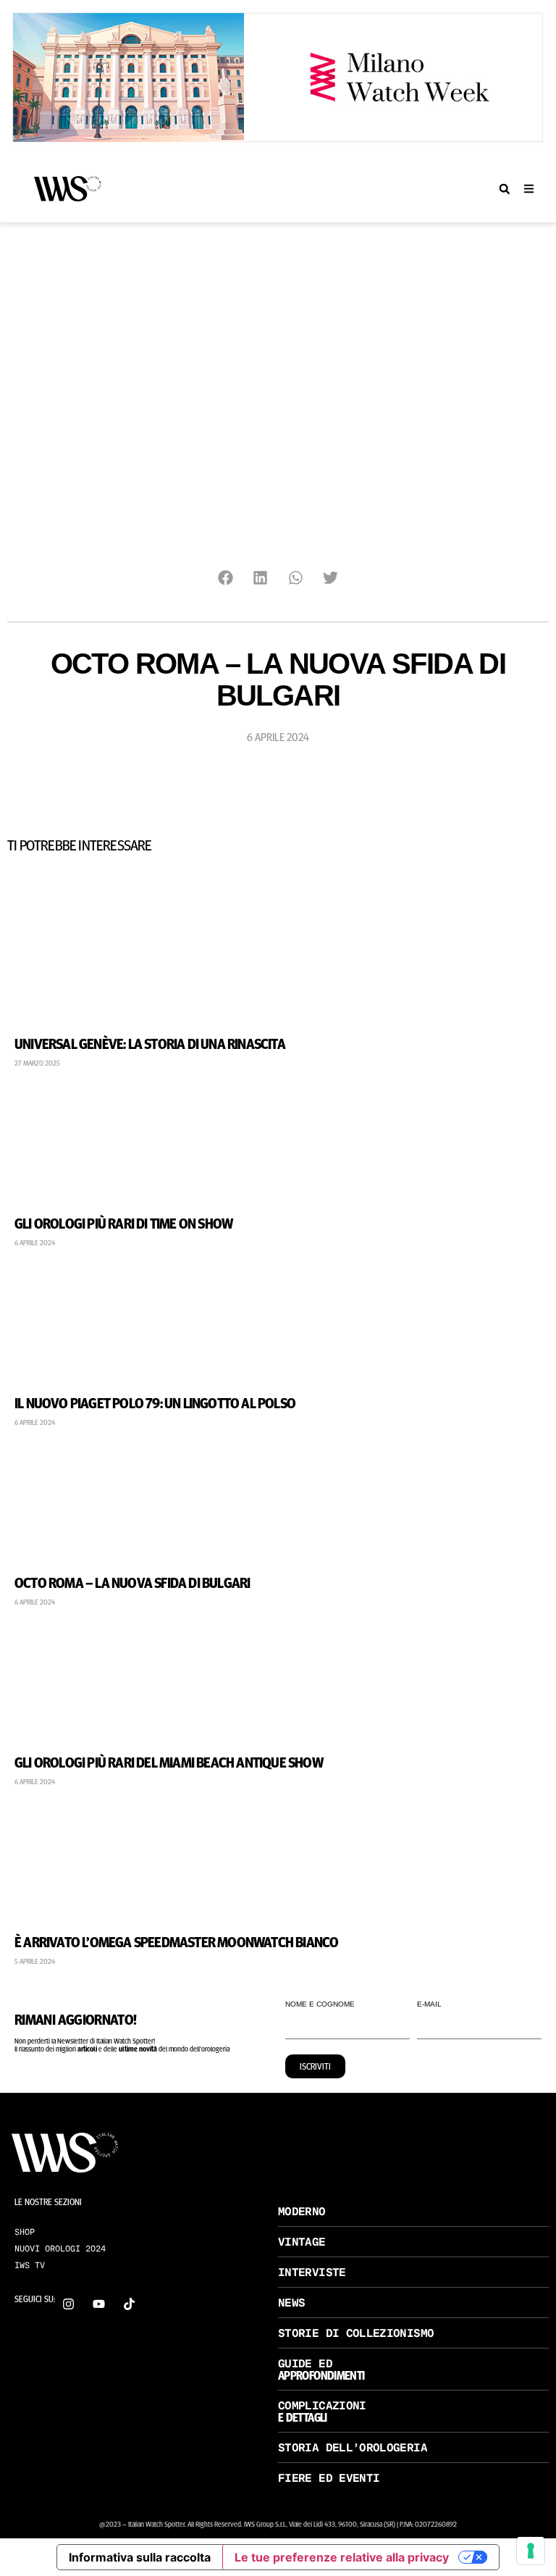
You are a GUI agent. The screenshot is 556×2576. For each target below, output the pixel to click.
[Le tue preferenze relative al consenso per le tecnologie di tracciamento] (531, 2551)
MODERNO (302, 2211)
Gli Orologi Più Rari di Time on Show (123, 1222)
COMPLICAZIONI (322, 2405)
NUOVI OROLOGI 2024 (60, 2249)
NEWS (291, 2303)
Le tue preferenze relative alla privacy (342, 2557)
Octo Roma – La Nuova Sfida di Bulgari (132, 1582)
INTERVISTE (312, 2272)
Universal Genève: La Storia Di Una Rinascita (150, 1043)
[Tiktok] (129, 2304)
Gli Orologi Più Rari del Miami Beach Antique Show (169, 1761)
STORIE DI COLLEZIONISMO (356, 2333)
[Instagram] (68, 2304)
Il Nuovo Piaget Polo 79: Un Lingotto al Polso (155, 1402)
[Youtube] (99, 2304)
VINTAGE (302, 2242)
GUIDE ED (305, 2363)
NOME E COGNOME (320, 2004)
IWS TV (30, 2265)
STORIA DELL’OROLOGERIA (353, 2447)
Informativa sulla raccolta (140, 2557)
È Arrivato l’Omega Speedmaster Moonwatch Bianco (176, 1941)
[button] (504, 189)
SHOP (25, 2232)
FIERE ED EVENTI (329, 2478)
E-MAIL (429, 2004)
